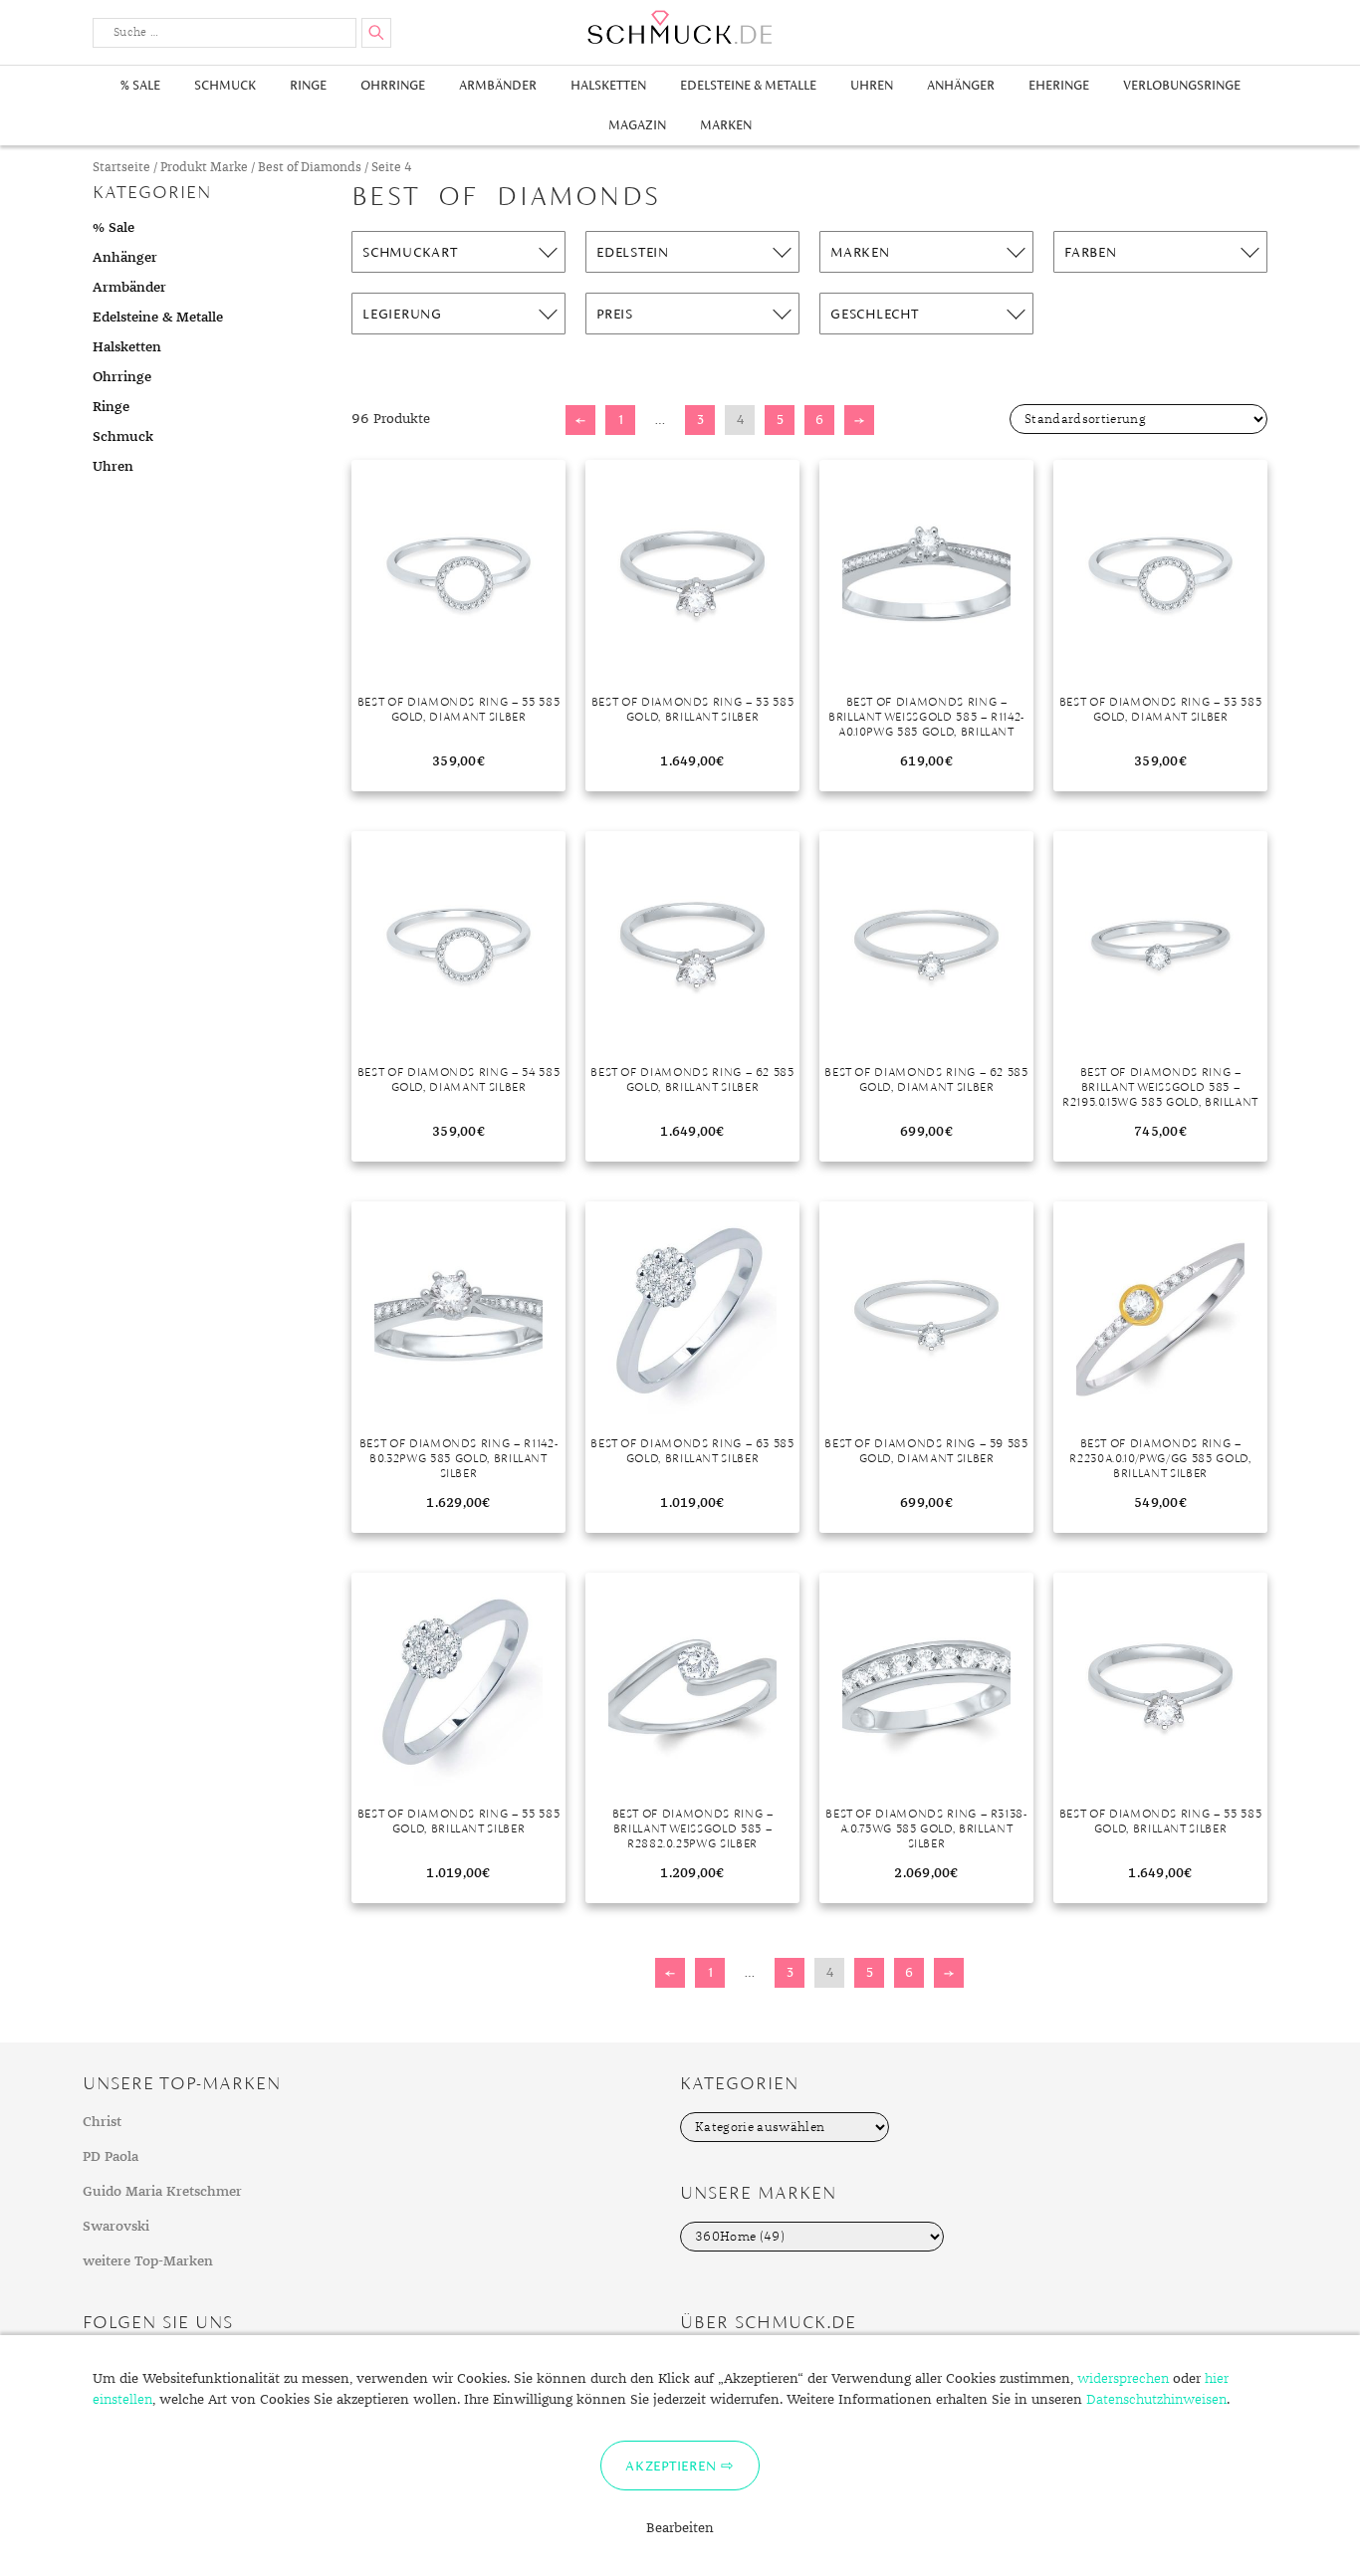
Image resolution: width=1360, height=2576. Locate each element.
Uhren (872, 85)
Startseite (121, 168)
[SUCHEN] (376, 33)
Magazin (637, 125)
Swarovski (116, 2227)
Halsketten (608, 85)
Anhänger (961, 85)
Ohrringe (393, 85)
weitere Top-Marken (148, 2261)
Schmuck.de (680, 27)
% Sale (140, 85)
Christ (102, 2122)
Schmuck (225, 85)
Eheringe (1059, 85)
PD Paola (111, 2157)
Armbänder (498, 85)
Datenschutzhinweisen (1156, 2400)
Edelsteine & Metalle (748, 85)
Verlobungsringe (1182, 85)
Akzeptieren (671, 2466)
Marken (726, 125)
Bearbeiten (680, 2528)
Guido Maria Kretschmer (162, 2192)
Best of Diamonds (310, 168)
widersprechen (1123, 2379)
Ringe (308, 85)
